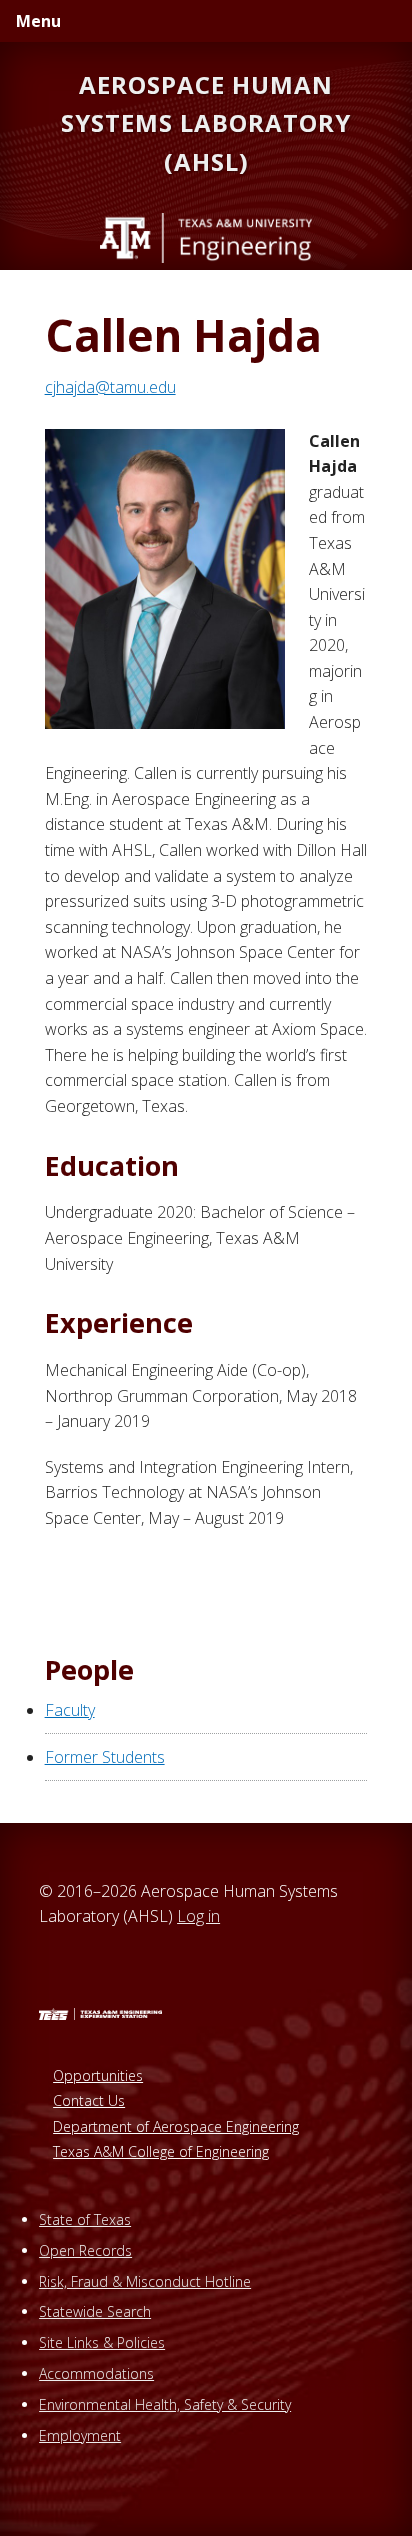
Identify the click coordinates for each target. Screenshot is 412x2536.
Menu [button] (38, 21)
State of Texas (85, 2219)
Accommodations (96, 2373)
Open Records (85, 2250)
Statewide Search (95, 2311)
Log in (198, 1916)
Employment (80, 2435)
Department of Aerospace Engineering (176, 2126)
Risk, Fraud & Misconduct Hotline (145, 2281)
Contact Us (89, 2100)
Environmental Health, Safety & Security (165, 2404)
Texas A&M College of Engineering (161, 2151)
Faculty (70, 1710)
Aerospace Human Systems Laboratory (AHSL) (206, 123)
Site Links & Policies (102, 2342)
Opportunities (98, 2075)
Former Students (105, 1757)
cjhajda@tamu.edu (110, 387)
